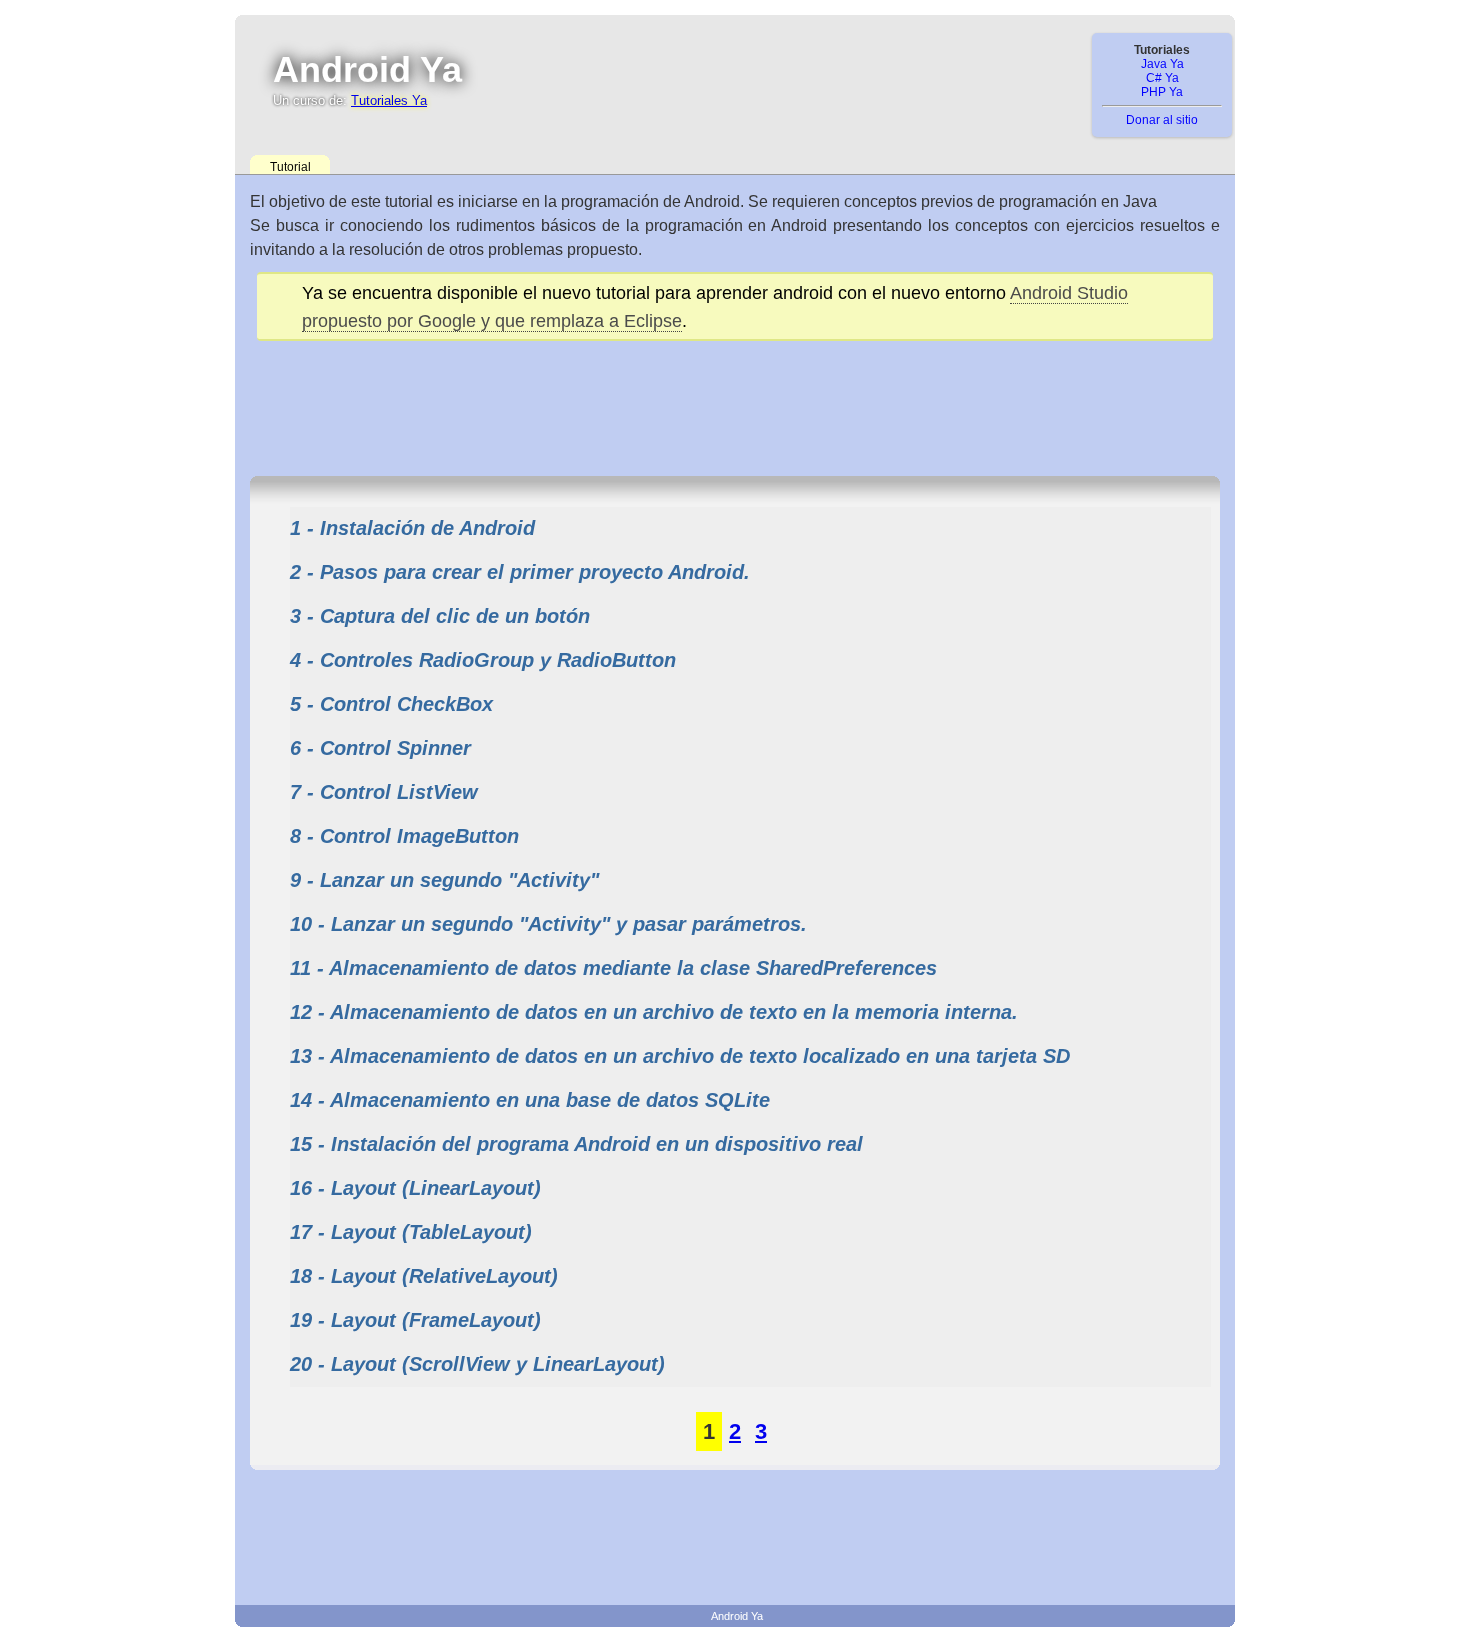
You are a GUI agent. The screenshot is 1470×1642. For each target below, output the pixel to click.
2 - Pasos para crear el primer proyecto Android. (520, 572)
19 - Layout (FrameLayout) (415, 1320)
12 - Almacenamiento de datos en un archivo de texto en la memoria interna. (654, 1012)
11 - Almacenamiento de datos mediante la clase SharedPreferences (613, 968)
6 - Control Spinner (380, 748)
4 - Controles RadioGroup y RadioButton (483, 660)
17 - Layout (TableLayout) (411, 1232)
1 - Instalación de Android (412, 528)
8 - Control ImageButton (404, 836)
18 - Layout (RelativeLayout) (424, 1276)
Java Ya (1162, 64)
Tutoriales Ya (389, 100)
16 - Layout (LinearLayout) (415, 1188)
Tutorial (290, 167)
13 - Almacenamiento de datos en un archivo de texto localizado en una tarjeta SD (680, 1056)
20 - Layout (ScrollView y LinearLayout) (477, 1364)
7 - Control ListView (384, 792)
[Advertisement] (735, 401)
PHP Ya (1162, 92)
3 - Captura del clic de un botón (440, 616)
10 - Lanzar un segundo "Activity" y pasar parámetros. (548, 924)
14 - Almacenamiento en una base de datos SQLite (530, 1100)
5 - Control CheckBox (391, 704)
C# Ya (1162, 78)
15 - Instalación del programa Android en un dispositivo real (576, 1144)
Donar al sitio (1162, 120)
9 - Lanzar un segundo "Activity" (444, 880)
